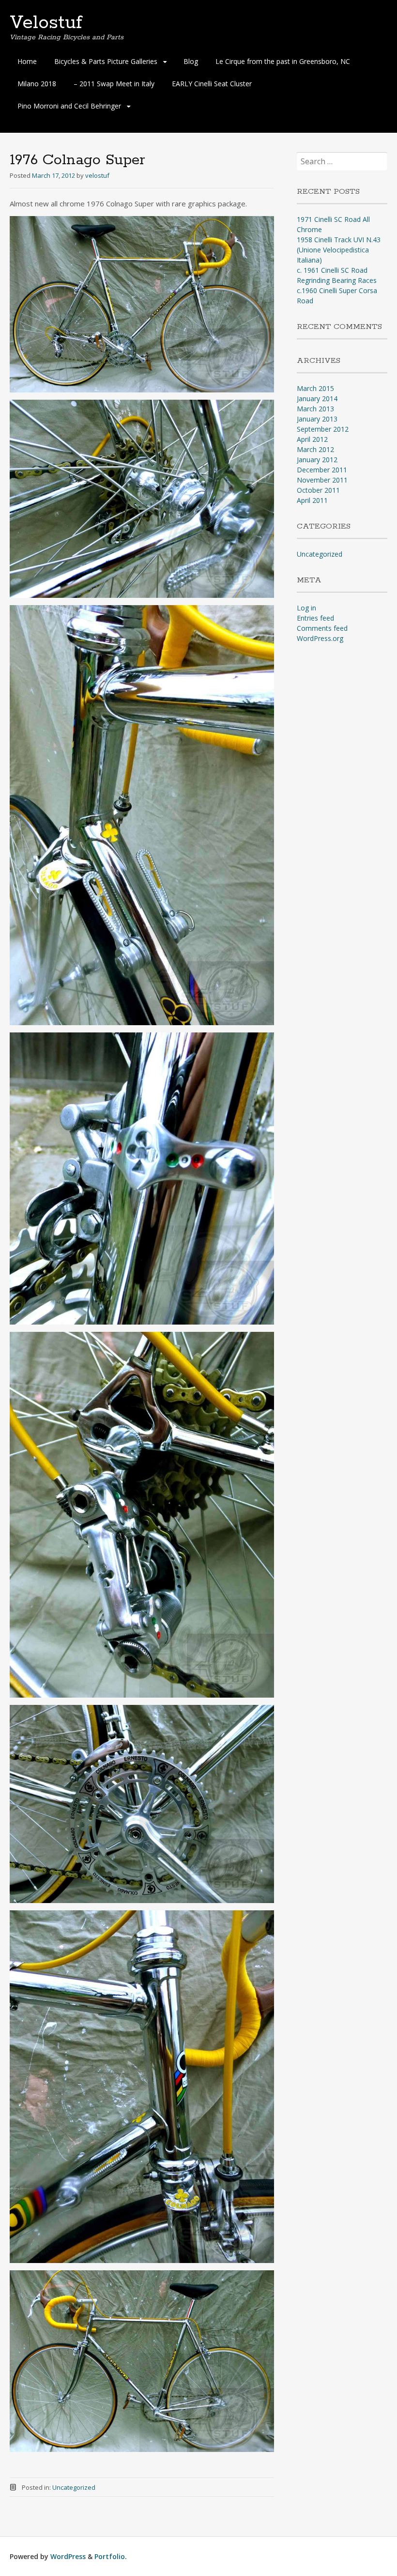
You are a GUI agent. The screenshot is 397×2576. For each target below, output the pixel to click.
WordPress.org (320, 638)
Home (27, 61)
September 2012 (323, 429)
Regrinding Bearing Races (337, 280)
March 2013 (315, 409)
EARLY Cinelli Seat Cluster (212, 84)
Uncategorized (74, 2487)
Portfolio (110, 2556)
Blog (191, 61)
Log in (306, 608)
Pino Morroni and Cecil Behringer (69, 106)
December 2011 (322, 470)
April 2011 (312, 500)
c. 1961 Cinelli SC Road (332, 270)
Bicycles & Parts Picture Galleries (106, 61)
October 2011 (318, 490)
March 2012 (315, 449)
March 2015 (315, 388)
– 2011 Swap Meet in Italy (114, 84)
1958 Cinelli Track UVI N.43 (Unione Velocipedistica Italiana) (339, 250)
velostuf (97, 175)
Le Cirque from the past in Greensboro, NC (283, 61)
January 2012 (317, 460)
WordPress (68, 2556)
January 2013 (317, 419)
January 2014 (317, 398)
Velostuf (46, 23)
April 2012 (312, 439)
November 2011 (322, 480)
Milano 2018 (37, 84)
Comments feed (322, 628)
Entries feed (315, 618)
